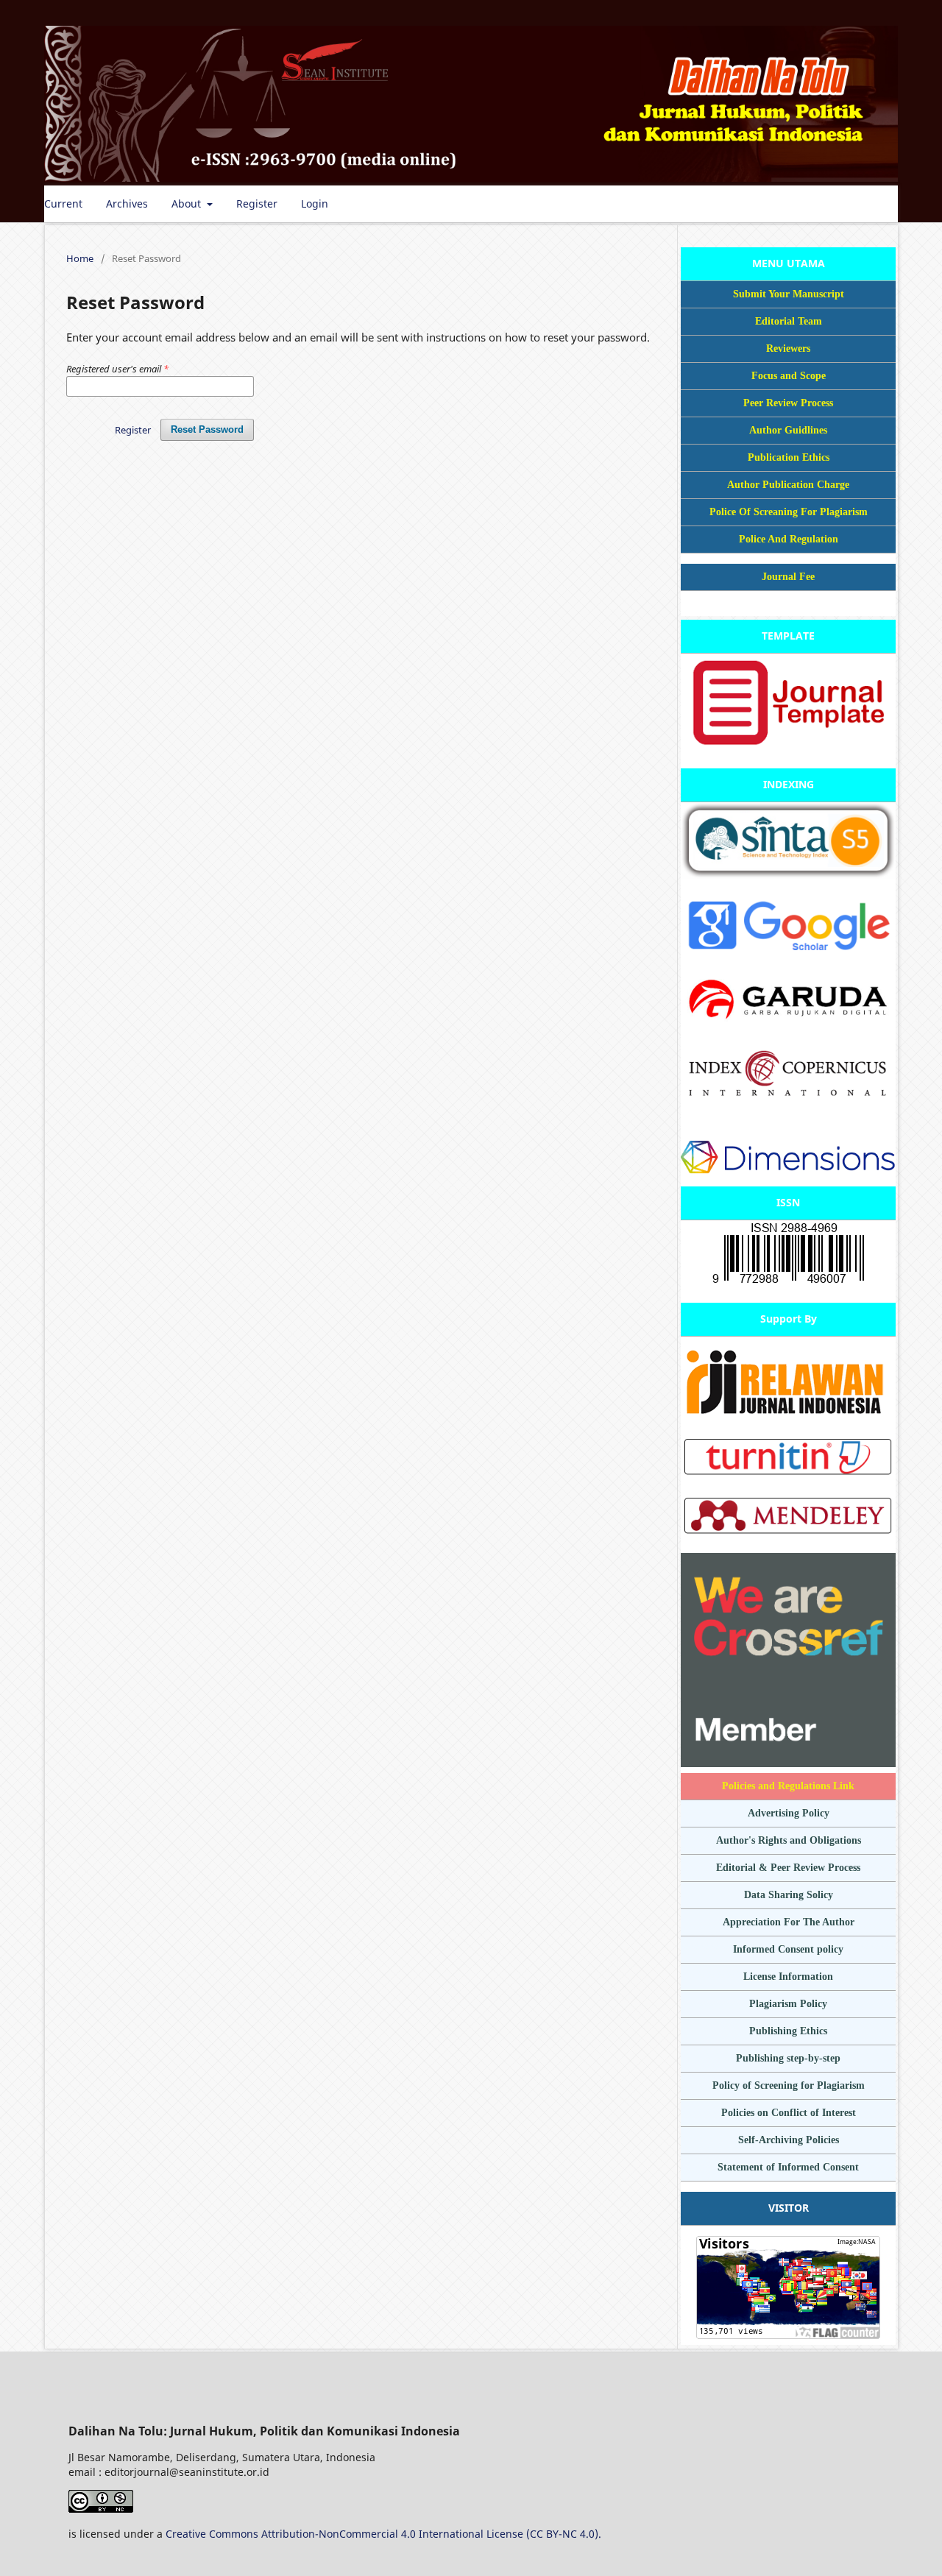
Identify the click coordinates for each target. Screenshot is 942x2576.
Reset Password (207, 429)
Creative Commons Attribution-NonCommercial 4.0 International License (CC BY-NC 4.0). (383, 2534)
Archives (127, 204)
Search (869, 204)
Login (315, 204)
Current (63, 204)
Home (80, 258)
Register (257, 204)
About (188, 204)
